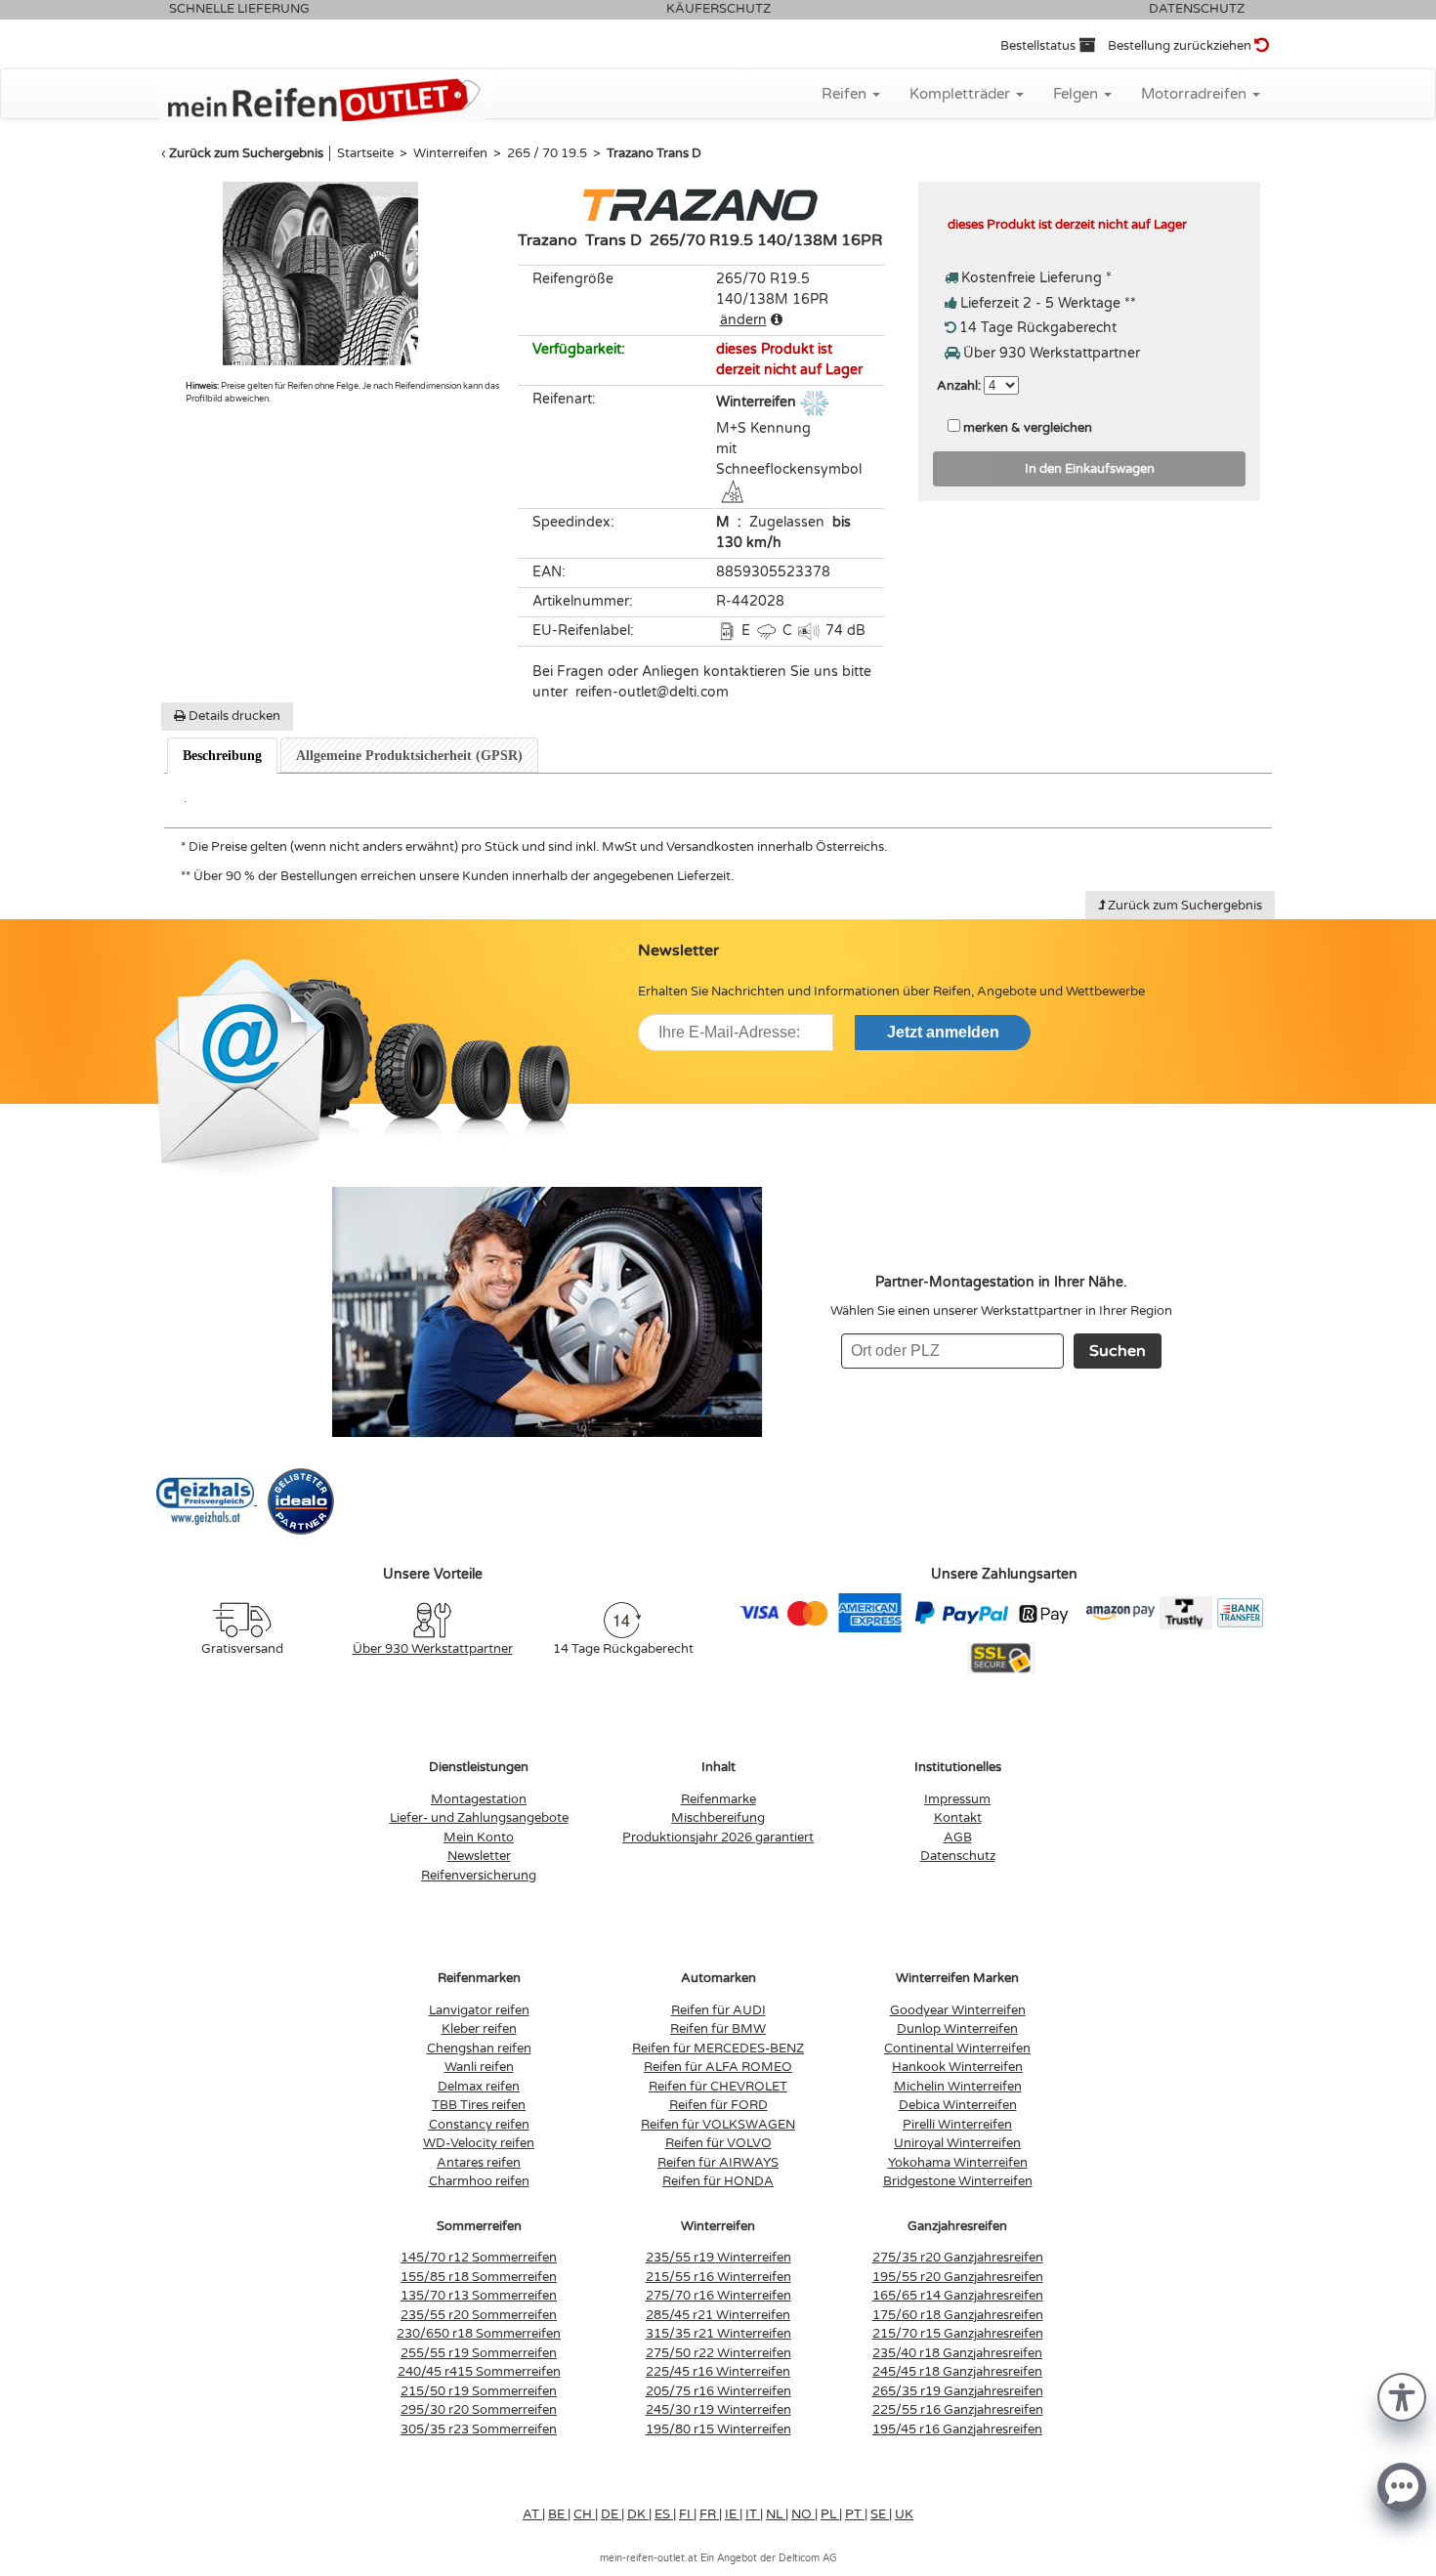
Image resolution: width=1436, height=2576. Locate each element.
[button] (1402, 2396)
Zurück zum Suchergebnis (246, 153)
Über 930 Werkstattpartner (433, 1649)
